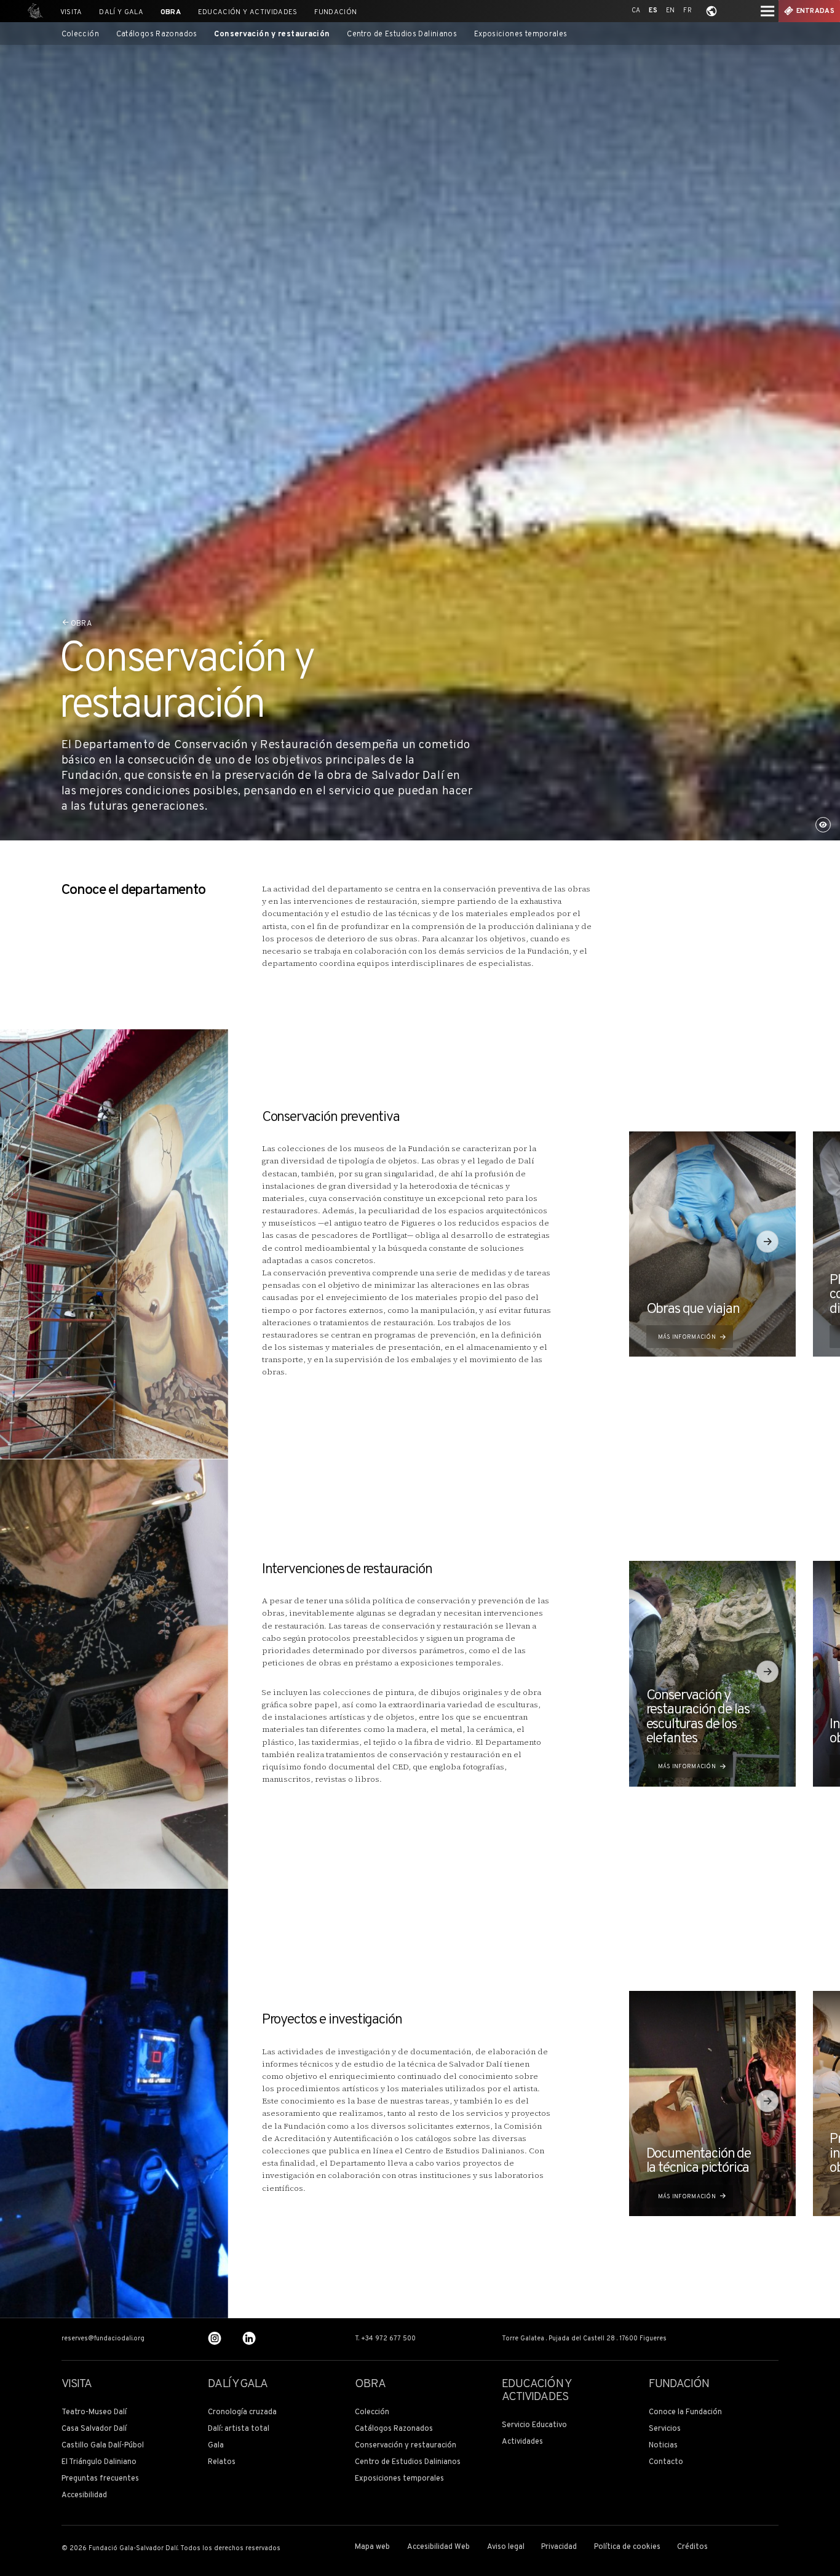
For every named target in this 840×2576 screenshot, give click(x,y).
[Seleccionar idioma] (711, 11)
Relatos (222, 2462)
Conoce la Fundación (685, 2413)
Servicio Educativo (534, 2426)
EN (671, 11)
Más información (687, 1337)
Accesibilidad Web (438, 2547)
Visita (71, 12)
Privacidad (559, 2547)
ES (653, 11)
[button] (767, 1242)
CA (636, 11)
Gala (216, 2446)
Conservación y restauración (272, 35)
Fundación (335, 12)
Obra (171, 12)
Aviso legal (506, 2547)
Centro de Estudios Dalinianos (402, 35)
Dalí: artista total (239, 2429)
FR (687, 11)
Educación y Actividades (248, 12)
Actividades (522, 2442)
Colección (80, 35)
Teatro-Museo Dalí (94, 2413)
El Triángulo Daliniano (99, 2462)
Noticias (663, 2446)
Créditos (692, 2547)
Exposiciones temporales (521, 35)
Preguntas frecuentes (100, 2479)
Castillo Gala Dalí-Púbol (103, 2446)
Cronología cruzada (242, 2413)
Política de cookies (627, 2547)
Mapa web (372, 2547)
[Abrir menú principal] (767, 11)
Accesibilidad (84, 2496)
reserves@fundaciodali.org (103, 2339)
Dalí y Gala (121, 12)
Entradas (816, 11)
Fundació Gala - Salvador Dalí (33, 11)
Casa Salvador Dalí (94, 2429)
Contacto (666, 2462)
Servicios (665, 2429)
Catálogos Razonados (157, 35)
